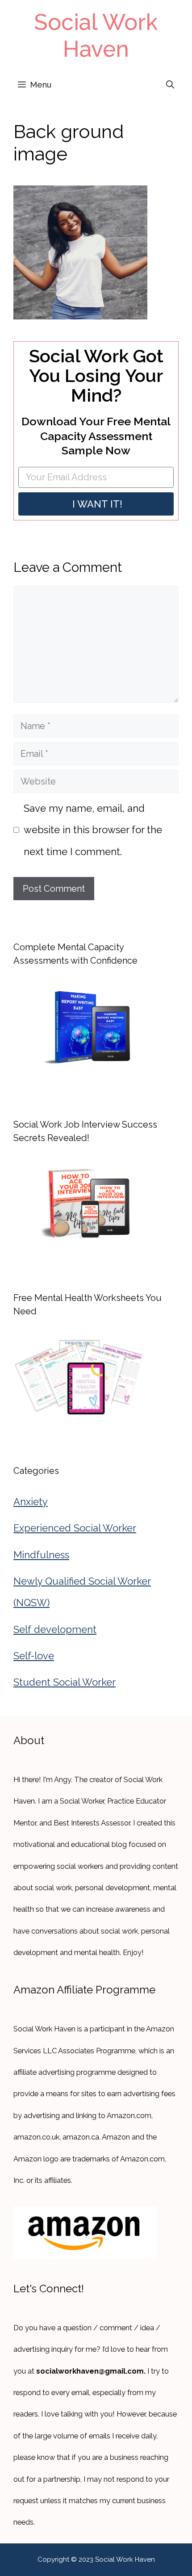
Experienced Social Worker (75, 1528)
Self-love (34, 1656)
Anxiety (31, 1502)
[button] (170, 85)
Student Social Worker (65, 1682)
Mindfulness (41, 1555)
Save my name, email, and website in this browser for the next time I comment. (93, 830)
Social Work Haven (96, 36)
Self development (55, 1629)
